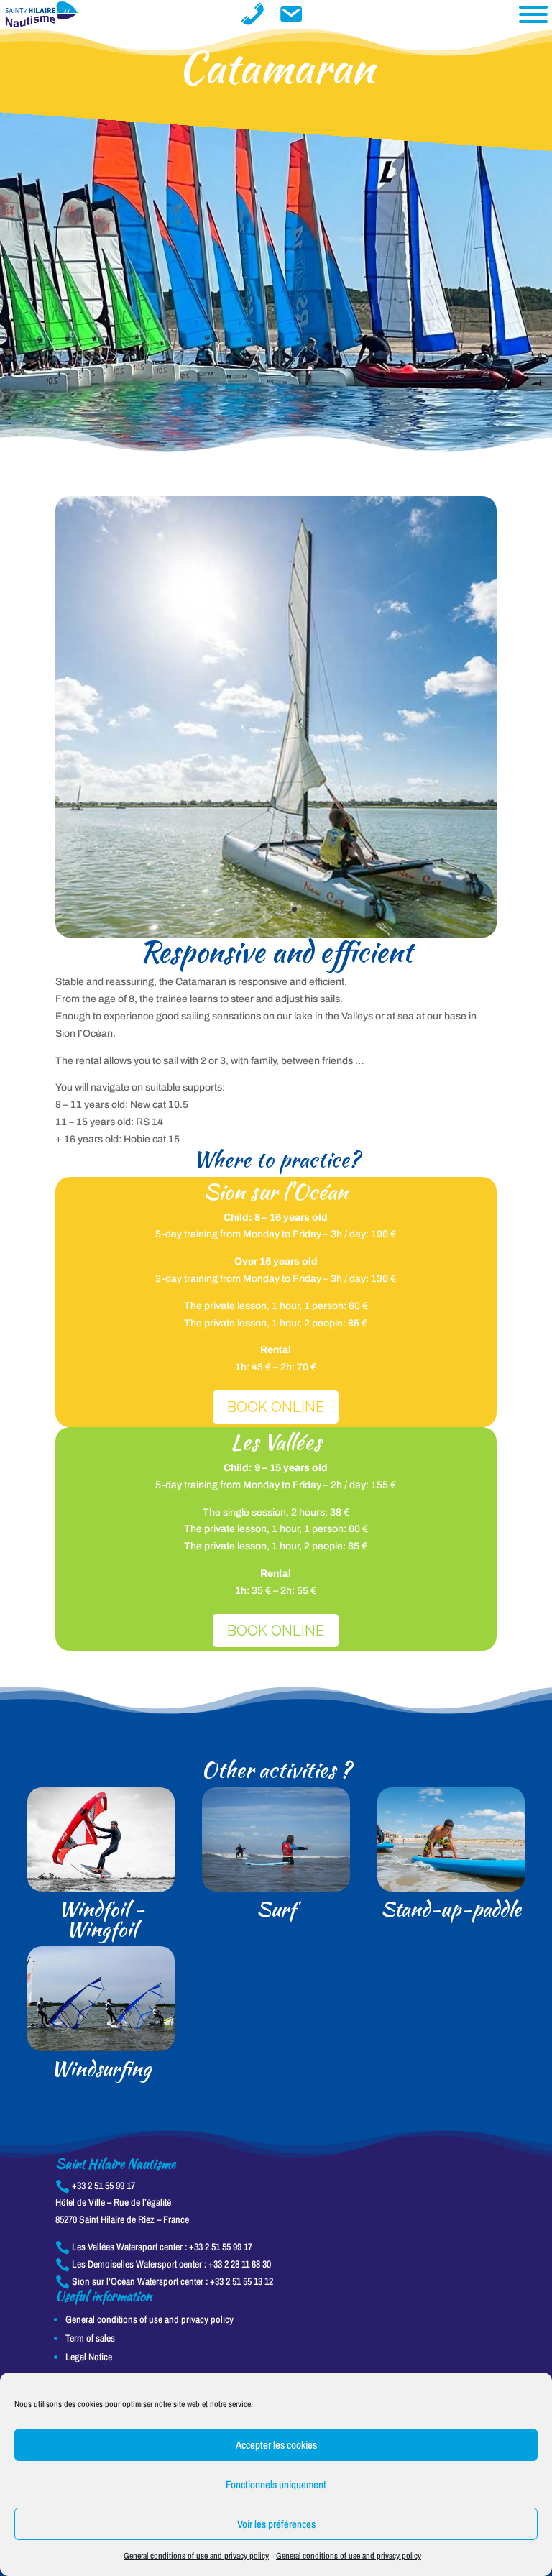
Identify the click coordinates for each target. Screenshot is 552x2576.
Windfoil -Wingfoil (101, 1919)
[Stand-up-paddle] (451, 1840)
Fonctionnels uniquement (276, 2484)
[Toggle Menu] (533, 14)
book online (276, 1631)
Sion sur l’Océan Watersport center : (164, 2281)
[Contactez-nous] (253, 14)
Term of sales (90, 2338)
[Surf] (276, 1840)
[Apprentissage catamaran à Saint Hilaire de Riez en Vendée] (276, 934)
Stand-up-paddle (451, 1909)
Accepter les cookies (276, 2445)
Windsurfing (101, 2068)
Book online (276, 1407)
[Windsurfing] (101, 1999)
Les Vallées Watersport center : (154, 2247)
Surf (276, 1909)
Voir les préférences (276, 2524)
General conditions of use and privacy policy (196, 2556)
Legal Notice (89, 2357)
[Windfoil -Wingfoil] (101, 1840)
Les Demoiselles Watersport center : (163, 2264)
